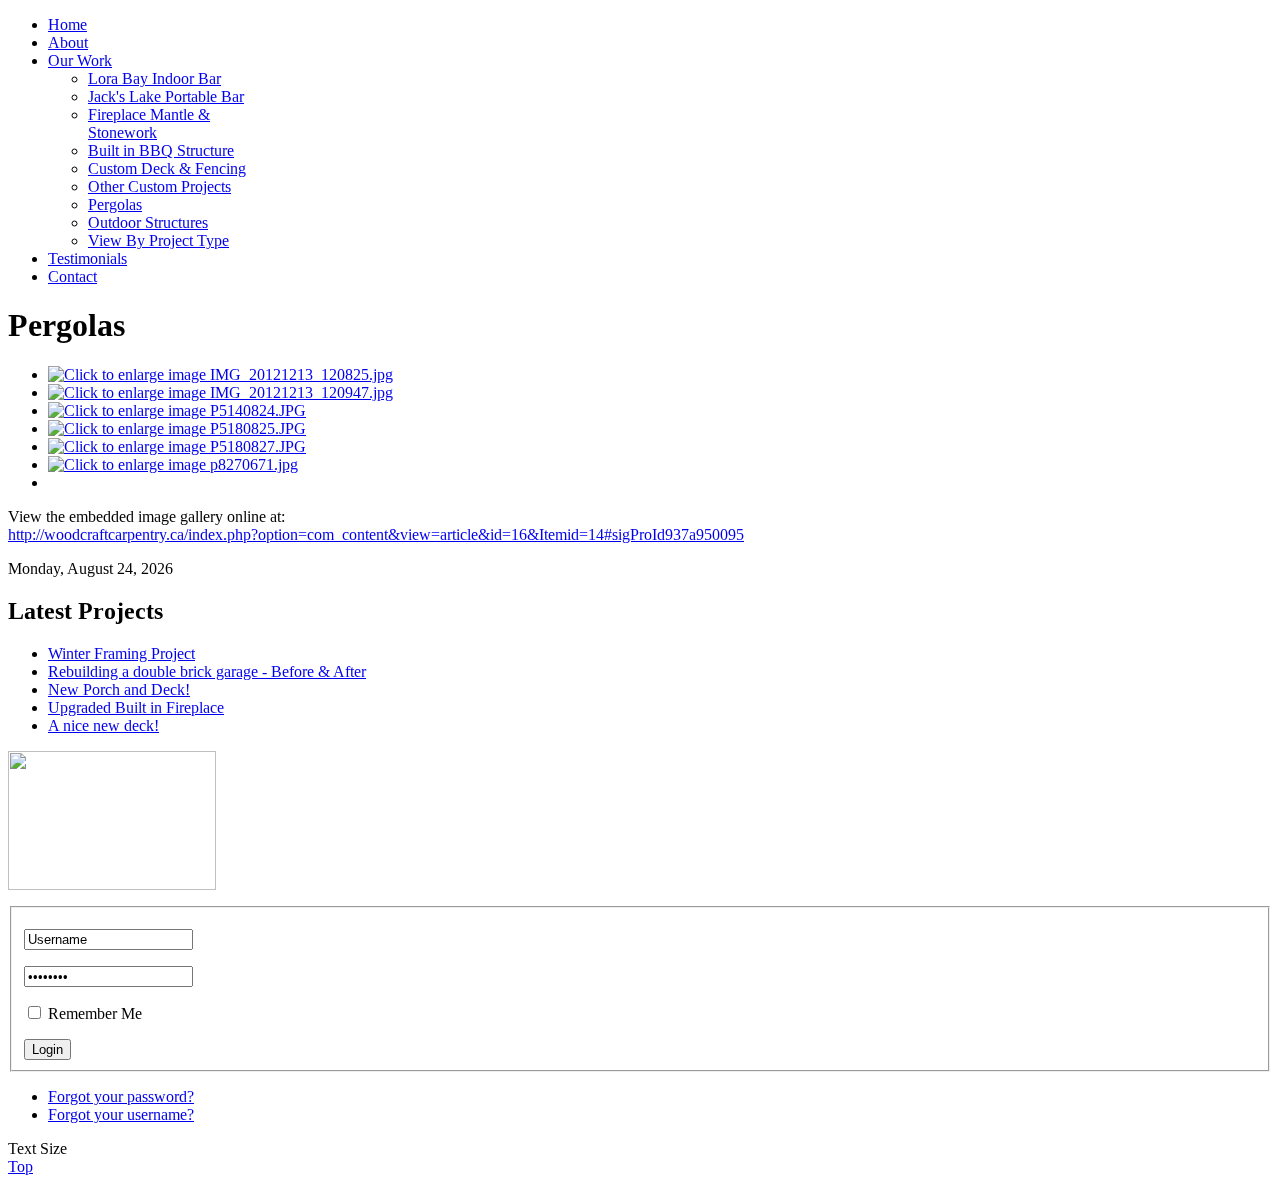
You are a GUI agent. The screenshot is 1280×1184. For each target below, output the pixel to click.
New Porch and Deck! (119, 689)
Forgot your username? (121, 1114)
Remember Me (95, 1013)
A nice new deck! (103, 725)
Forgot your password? (121, 1096)
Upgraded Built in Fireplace (136, 707)
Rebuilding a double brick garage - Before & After (207, 671)
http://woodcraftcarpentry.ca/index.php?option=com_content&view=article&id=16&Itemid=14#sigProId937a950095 (376, 534)
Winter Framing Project (121, 653)
